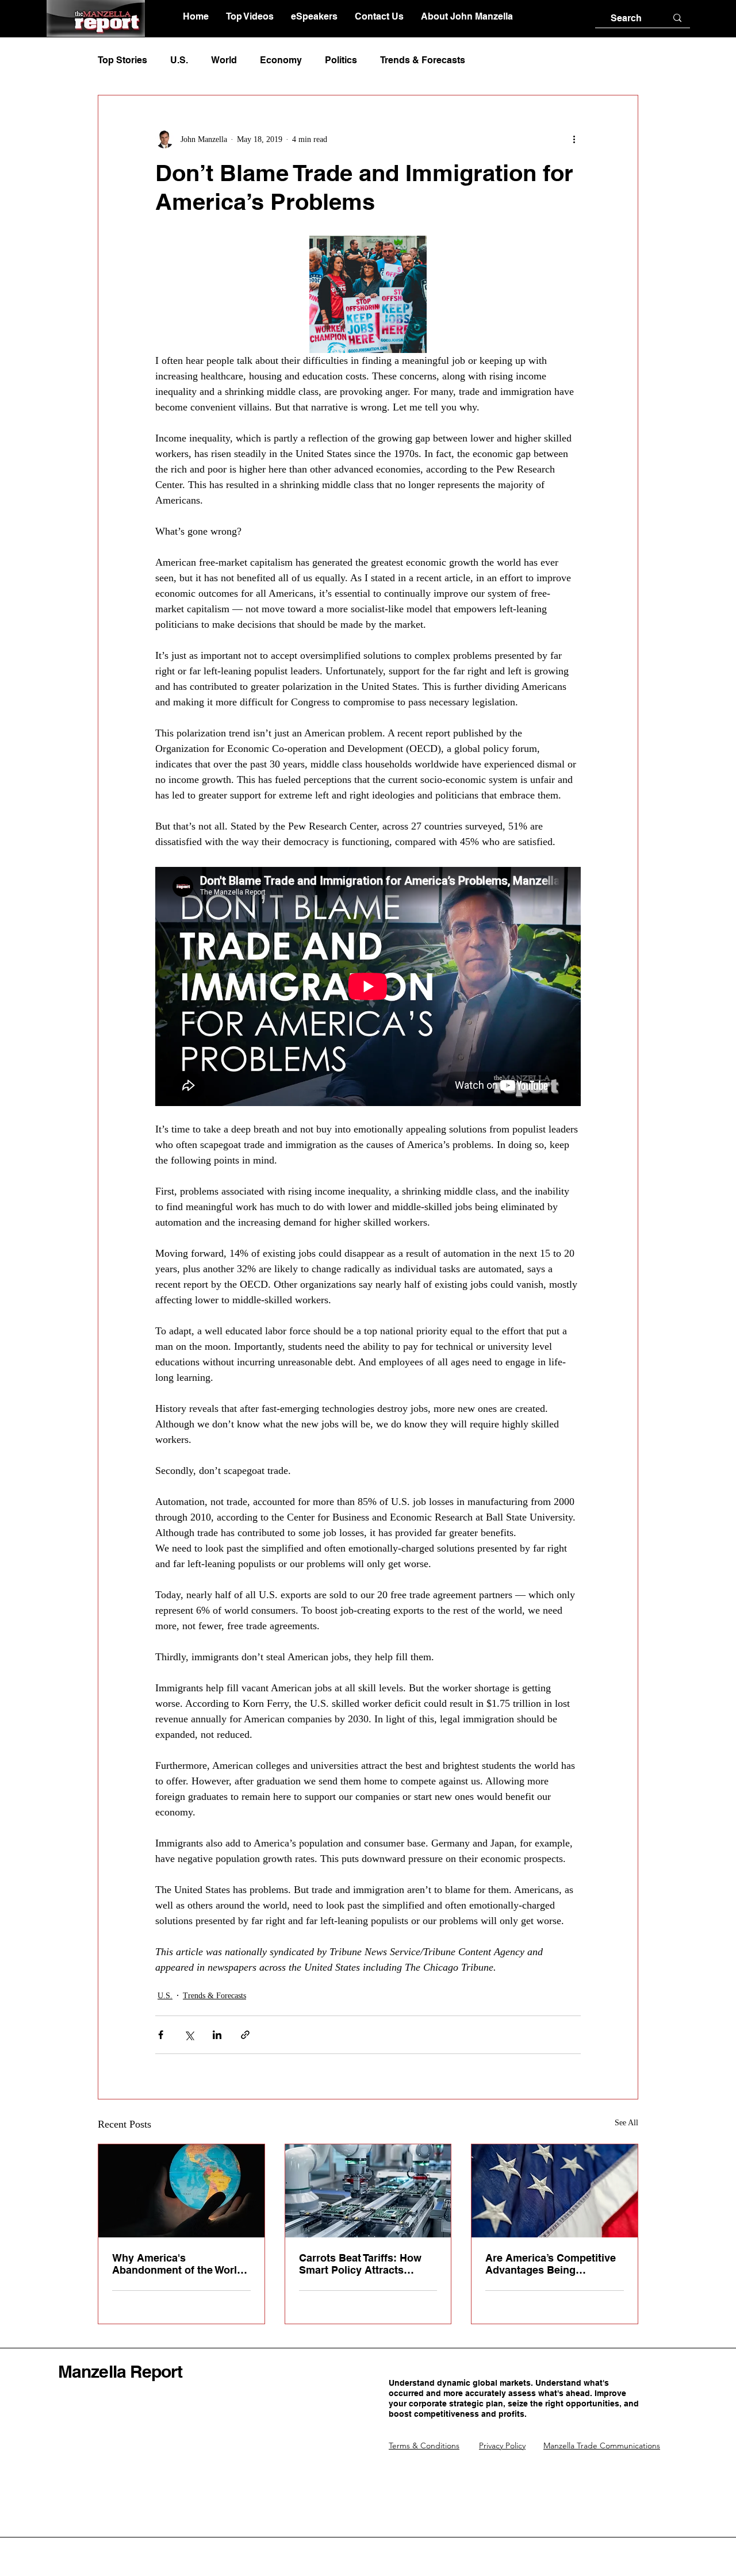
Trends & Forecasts (423, 60)
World (224, 60)
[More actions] (574, 139)
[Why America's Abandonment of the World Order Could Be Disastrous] (181, 2191)
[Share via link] (245, 2035)
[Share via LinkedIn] (217, 2035)
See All (626, 2123)
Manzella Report (120, 2371)
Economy (281, 60)
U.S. (179, 60)
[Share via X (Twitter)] (189, 2035)
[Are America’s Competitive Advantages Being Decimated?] (555, 2191)
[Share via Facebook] (161, 2035)
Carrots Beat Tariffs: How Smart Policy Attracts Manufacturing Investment (363, 2264)
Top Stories (122, 60)
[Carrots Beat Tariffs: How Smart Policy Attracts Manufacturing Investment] (368, 2191)
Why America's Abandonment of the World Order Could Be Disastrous (179, 2264)
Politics (341, 60)
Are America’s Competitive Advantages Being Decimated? (551, 2264)
